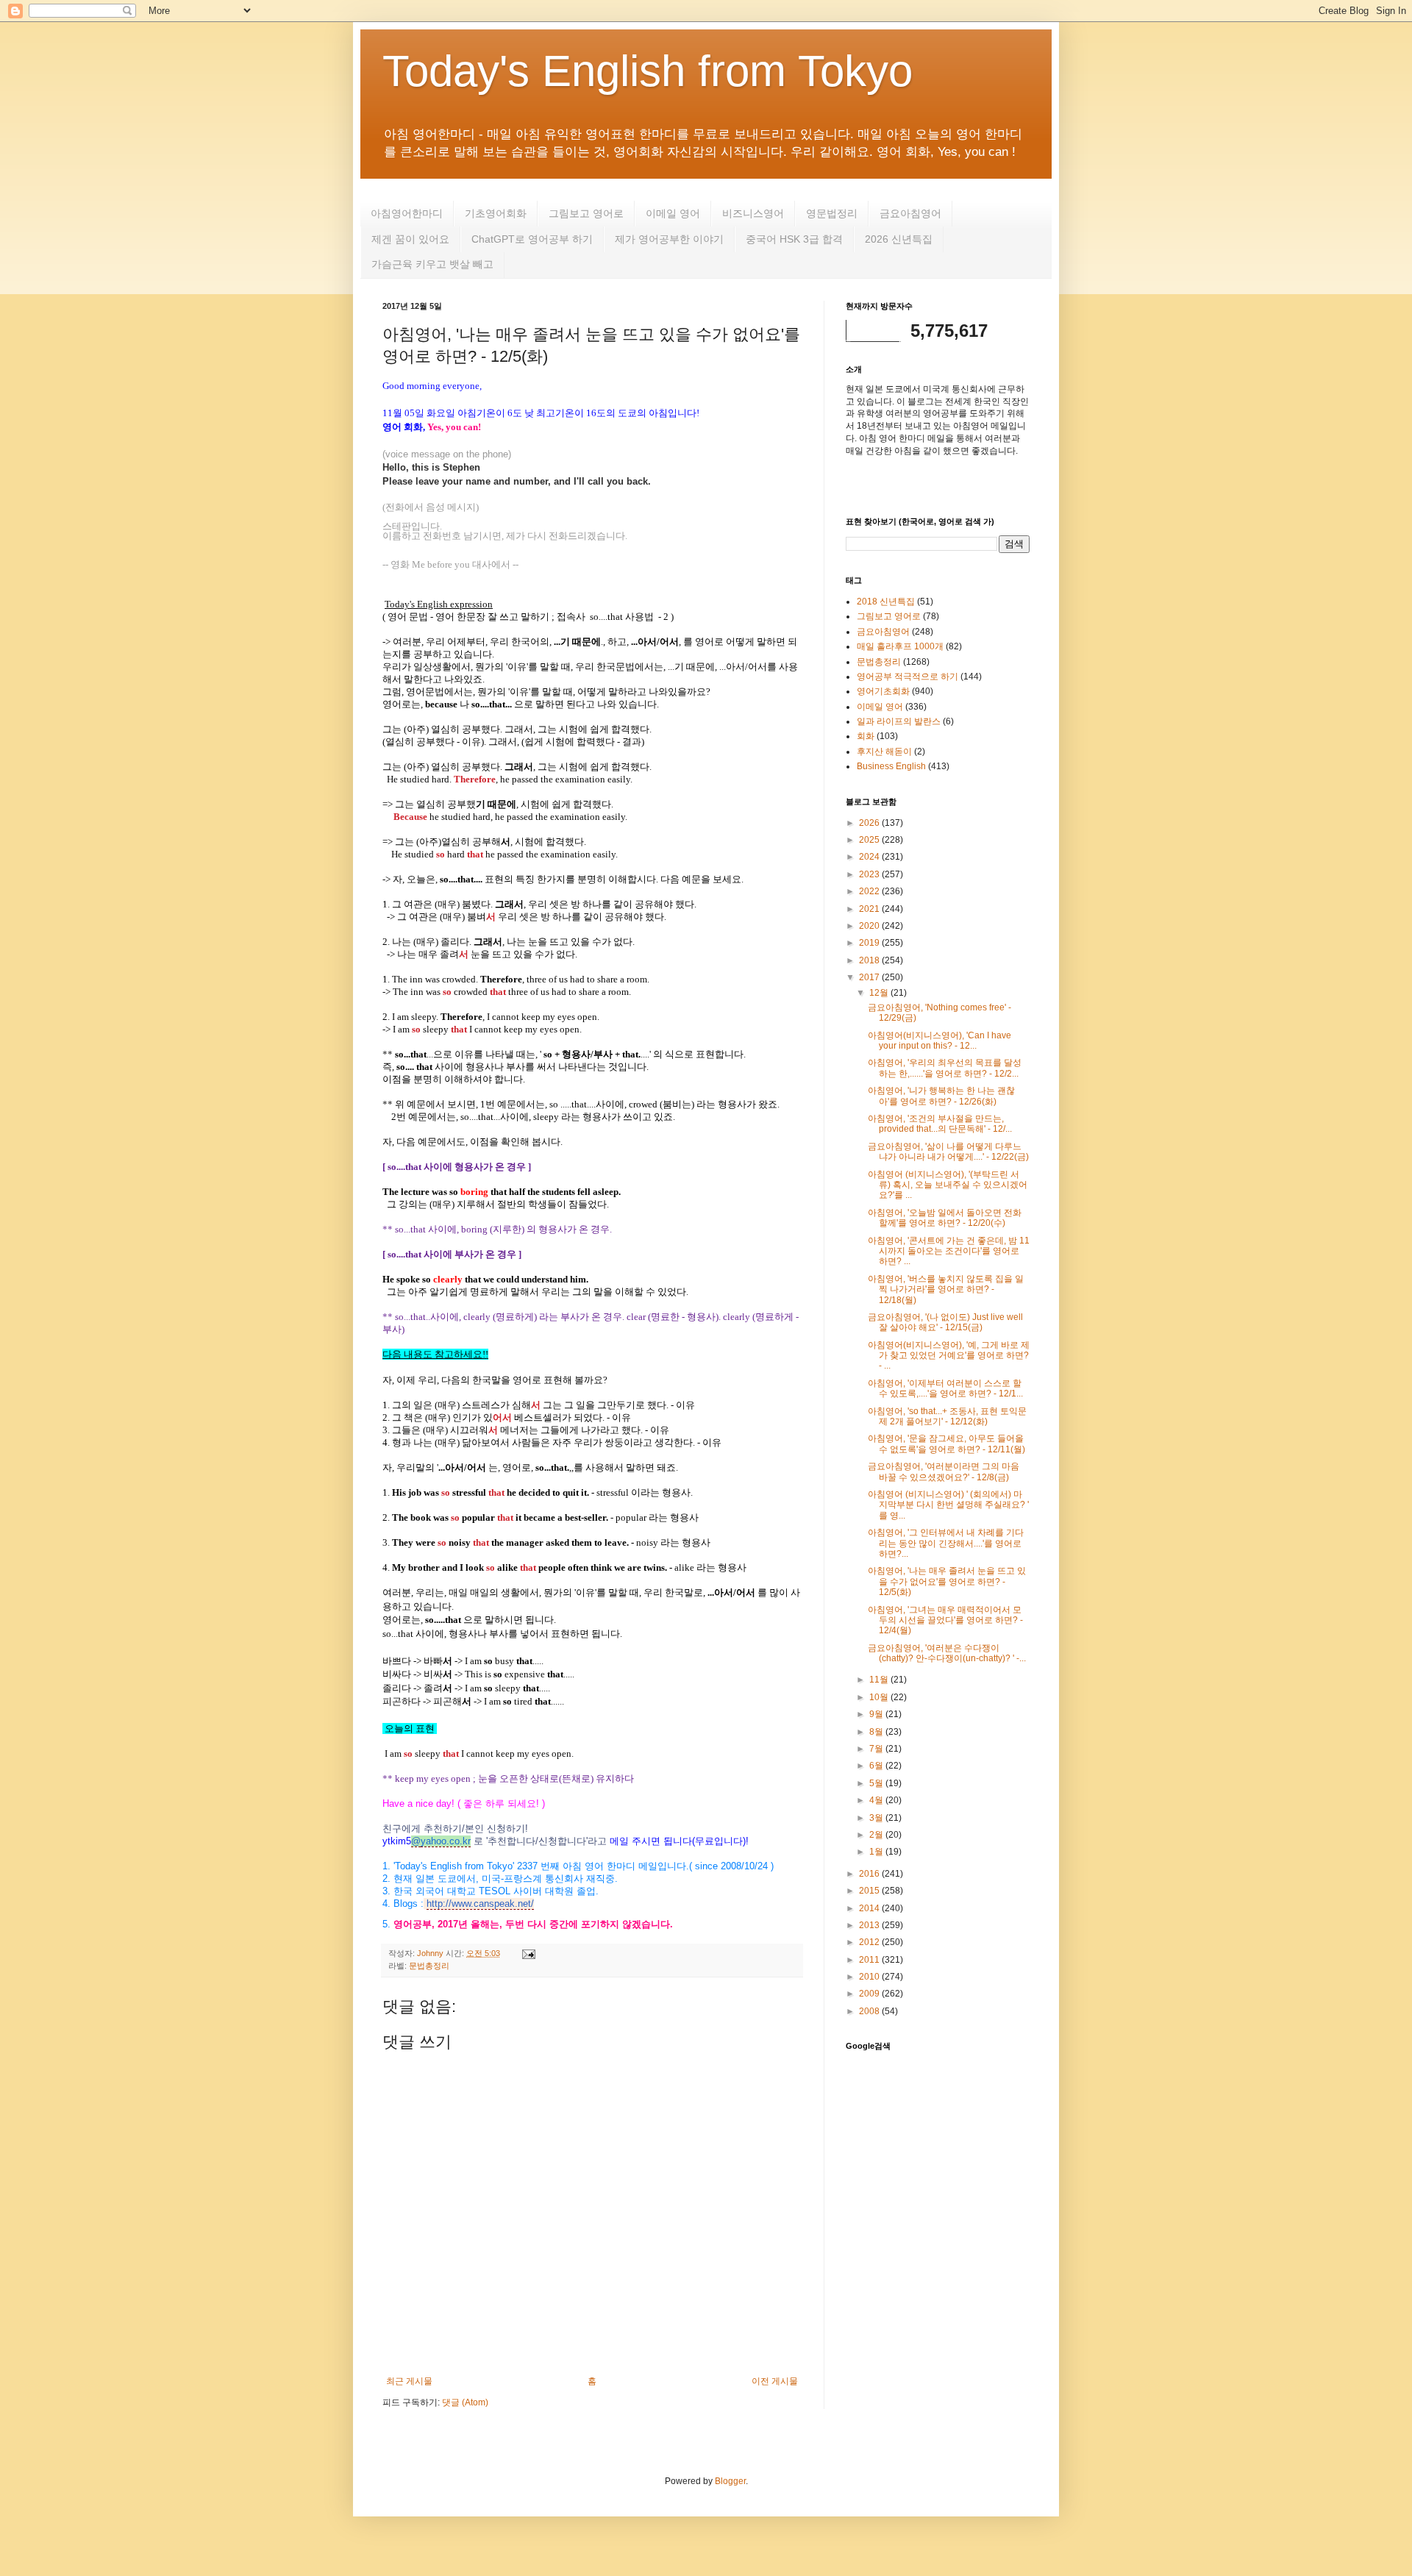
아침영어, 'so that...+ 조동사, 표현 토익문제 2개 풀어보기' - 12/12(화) (947, 1416)
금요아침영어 (910, 213)
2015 (870, 1891)
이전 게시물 (775, 2381)
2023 (870, 874)
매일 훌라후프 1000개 (900, 646)
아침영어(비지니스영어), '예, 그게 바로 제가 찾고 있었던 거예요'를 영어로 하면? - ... (949, 1356)
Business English (891, 766)
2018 (870, 960)
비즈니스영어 (753, 213)
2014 (870, 1908)
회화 (866, 736)
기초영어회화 (496, 213)
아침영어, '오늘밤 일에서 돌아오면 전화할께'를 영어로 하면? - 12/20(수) (945, 1218)
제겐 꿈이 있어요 (410, 239)
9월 (877, 1714)
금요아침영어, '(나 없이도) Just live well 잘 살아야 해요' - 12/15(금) (945, 1322)
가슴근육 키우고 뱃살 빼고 (432, 264)
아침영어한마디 (407, 213)
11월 (880, 1680)
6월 (877, 1766)
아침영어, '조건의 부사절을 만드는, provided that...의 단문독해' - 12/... (940, 1124)
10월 (880, 1697)
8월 (877, 1732)
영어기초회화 (883, 691)
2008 (870, 2011)
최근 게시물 (409, 2381)
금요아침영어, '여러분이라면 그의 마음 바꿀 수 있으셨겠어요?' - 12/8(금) (944, 1471)
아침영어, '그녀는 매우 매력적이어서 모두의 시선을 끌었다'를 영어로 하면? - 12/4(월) (945, 1620)
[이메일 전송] (527, 1953)
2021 (870, 909)
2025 (870, 840)
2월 (877, 1835)
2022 (870, 891)
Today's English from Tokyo (648, 71)
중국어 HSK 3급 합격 (794, 239)
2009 (870, 1994)
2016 (870, 1874)
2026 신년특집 (899, 239)
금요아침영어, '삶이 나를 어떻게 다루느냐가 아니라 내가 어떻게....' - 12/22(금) (948, 1152)
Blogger (730, 2481)
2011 (870, 1960)
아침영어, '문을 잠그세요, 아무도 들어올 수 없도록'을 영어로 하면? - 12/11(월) (946, 1444)
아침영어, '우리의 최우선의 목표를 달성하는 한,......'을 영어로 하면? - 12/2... (945, 1068)
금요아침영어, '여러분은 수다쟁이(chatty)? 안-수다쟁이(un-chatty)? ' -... (947, 1653)
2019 (870, 943)
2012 (870, 1942)
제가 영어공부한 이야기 (669, 239)
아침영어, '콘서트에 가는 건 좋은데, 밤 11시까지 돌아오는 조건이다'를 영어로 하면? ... (949, 1251)
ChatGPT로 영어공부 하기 (532, 239)
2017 (870, 977)
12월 (880, 993)
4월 (877, 1800)
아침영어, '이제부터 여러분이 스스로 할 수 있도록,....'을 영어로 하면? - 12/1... (945, 1388)
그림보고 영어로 (586, 213)
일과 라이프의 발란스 (899, 721)
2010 (870, 1977)
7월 (877, 1749)
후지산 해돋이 (884, 752)
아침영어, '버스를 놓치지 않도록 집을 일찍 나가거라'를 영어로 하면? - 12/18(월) (946, 1289)
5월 (877, 1783)
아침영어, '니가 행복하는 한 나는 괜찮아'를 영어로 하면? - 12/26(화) (941, 1096)
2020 (870, 926)
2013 (870, 1925)
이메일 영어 (673, 213)
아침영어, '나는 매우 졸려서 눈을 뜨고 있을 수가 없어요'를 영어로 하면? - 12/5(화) (947, 1581)
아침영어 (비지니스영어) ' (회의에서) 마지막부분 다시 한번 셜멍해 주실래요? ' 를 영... (948, 1505)
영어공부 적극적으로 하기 (908, 677)
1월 (877, 1852)
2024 (870, 857)
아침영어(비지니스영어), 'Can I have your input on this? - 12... (939, 1041)
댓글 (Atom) (465, 2402)
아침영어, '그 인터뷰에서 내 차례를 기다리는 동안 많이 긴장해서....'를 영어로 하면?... (946, 1543)
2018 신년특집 (886, 602)
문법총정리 (429, 1966)
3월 (877, 1818)
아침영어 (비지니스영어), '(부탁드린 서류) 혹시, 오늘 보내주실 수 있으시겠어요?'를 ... (948, 1185)
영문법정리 (832, 213)
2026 (870, 823)
